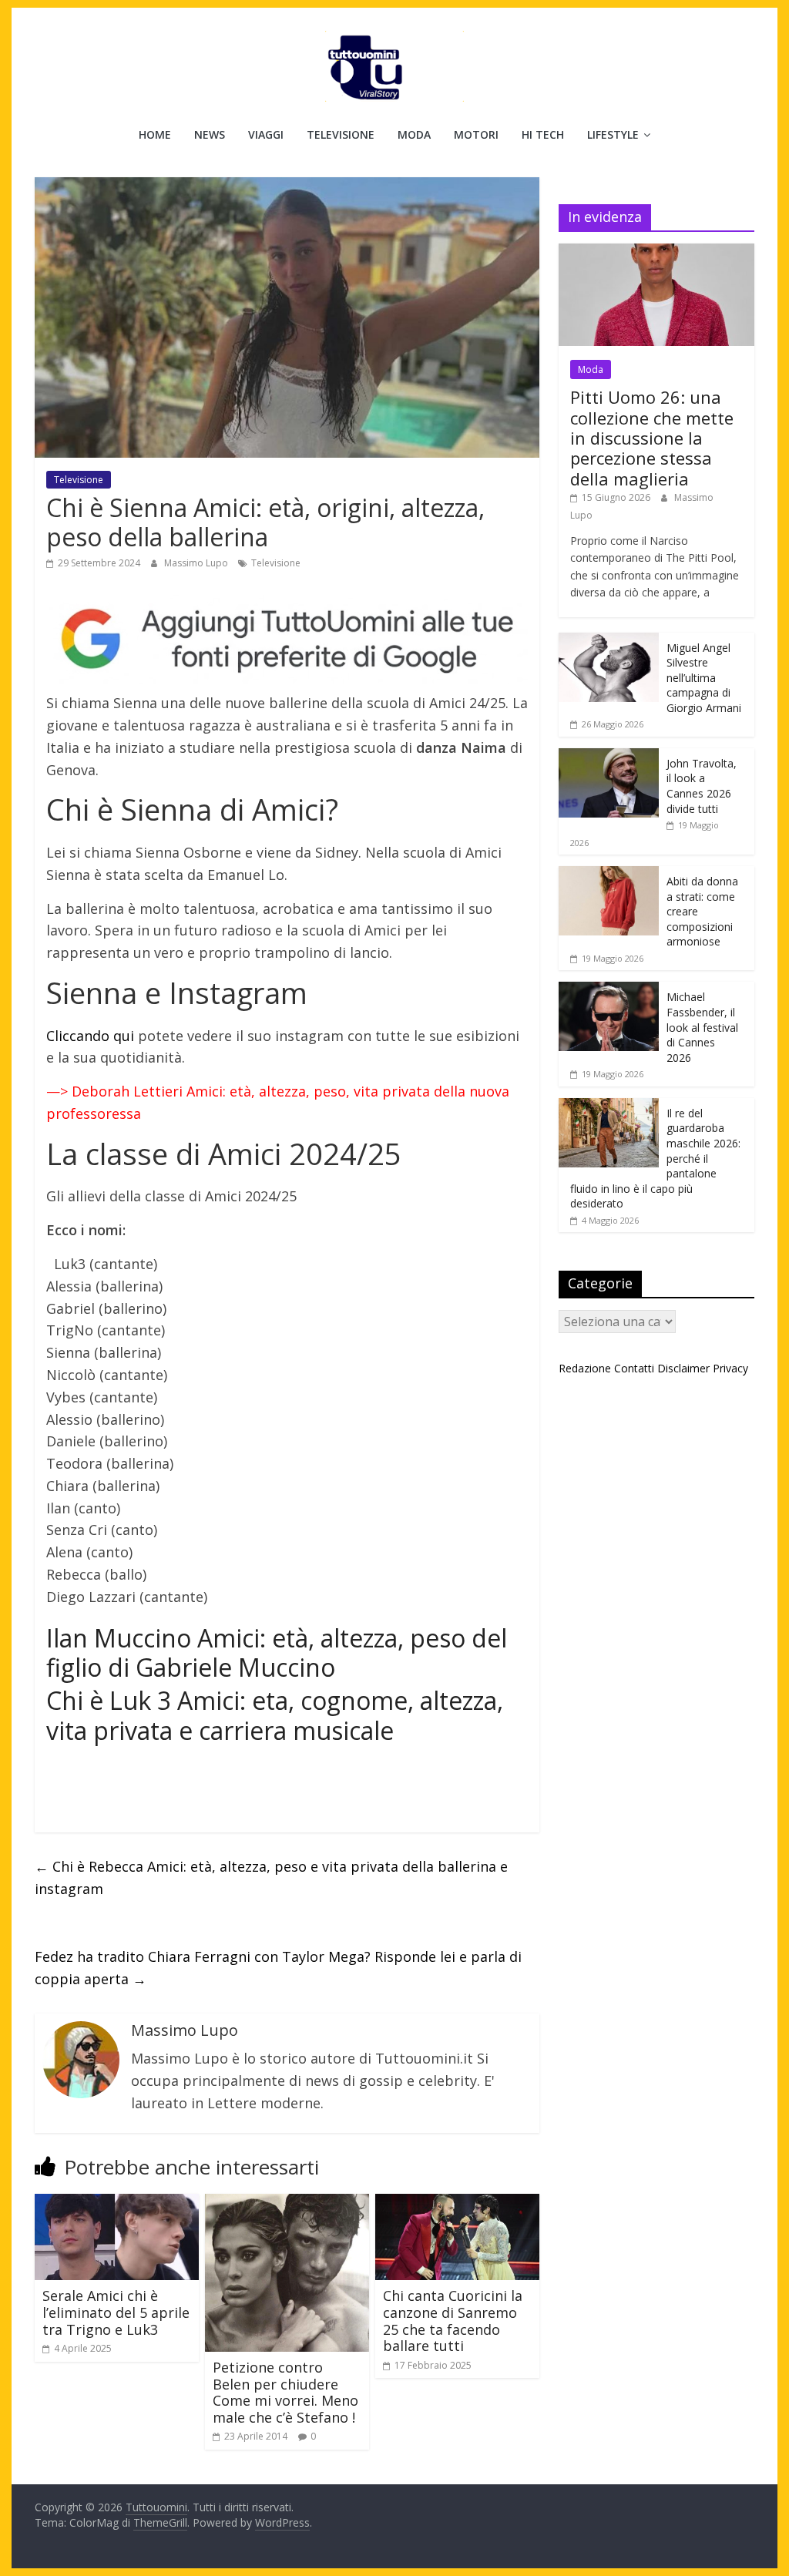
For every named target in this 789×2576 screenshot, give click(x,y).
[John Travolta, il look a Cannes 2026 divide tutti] (609, 756)
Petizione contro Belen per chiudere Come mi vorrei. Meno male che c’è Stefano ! (285, 2392)
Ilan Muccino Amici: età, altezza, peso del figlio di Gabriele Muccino (277, 1652)
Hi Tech (543, 134)
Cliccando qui (90, 1036)
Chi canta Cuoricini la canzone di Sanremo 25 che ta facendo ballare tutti (453, 2321)
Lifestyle (613, 134)
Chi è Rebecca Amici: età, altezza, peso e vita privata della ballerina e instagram (271, 1877)
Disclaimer (683, 1368)
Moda (414, 134)
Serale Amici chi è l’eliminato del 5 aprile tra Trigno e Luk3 (116, 2312)
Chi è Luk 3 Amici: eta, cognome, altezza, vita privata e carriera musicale (275, 1715)
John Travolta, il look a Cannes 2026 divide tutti (702, 786)
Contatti (634, 1368)
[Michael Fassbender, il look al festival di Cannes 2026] (609, 990)
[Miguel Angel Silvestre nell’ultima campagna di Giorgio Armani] (609, 641)
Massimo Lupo (197, 563)
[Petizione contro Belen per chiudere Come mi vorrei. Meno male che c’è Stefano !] (287, 2203)
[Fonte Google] (287, 640)
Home (155, 134)
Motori (476, 134)
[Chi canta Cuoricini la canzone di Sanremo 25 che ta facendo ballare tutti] (457, 2203)
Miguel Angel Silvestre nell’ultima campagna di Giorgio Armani (704, 678)
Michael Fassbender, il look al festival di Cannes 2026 (702, 1027)
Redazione (585, 1368)
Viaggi (266, 134)
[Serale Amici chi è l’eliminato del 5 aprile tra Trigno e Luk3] (117, 2203)
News (210, 134)
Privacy (730, 1368)
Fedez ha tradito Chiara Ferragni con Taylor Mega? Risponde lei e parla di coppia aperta (278, 1968)
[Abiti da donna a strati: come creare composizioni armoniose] (609, 874)
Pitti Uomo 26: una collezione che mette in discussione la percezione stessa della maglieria (652, 438)
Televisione (341, 134)
